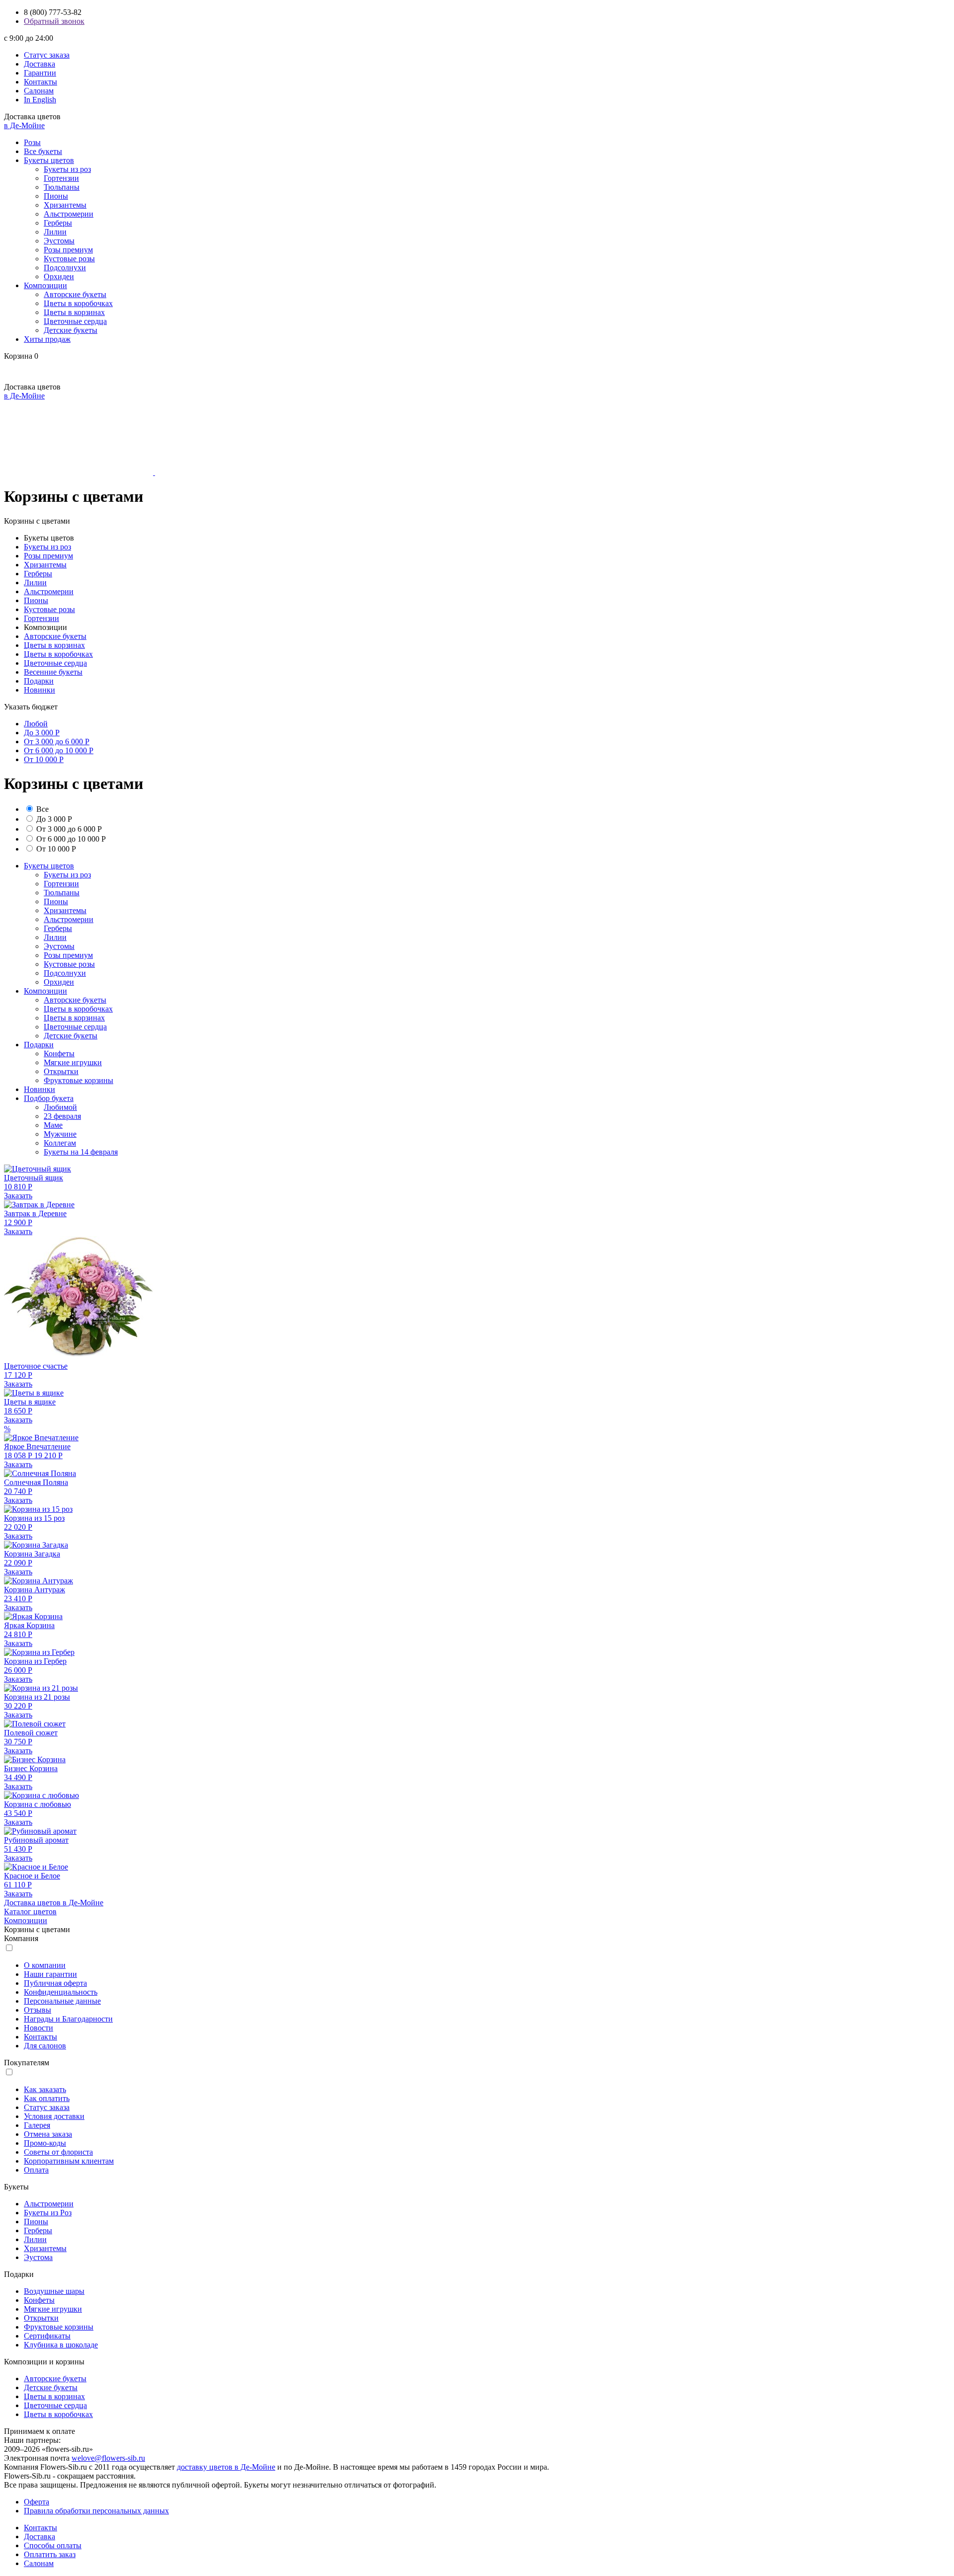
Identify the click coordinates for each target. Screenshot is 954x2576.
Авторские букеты (75, 294)
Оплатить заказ (50, 2554)
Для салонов (45, 2046)
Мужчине (60, 1134)
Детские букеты (71, 330)
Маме (53, 1125)
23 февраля (62, 1116)
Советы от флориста (58, 2152)
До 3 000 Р (42, 733)
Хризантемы (65, 205)
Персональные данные (62, 2001)
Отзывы (38, 2010)
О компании (45, 1965)
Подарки (39, 681)
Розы (32, 142)
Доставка (40, 64)
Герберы (58, 223)
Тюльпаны (62, 187)
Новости (39, 2028)
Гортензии (61, 178)
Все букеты (43, 151)
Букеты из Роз (48, 2213)
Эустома (38, 2257)
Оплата (36, 2170)
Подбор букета (49, 1098)
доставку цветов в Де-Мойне (226, 2467)
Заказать (18, 1196)
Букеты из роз (67, 169)
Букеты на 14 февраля (81, 1152)
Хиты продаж (47, 339)
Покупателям (27, 2063)
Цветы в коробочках (78, 303)
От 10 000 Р (44, 759)
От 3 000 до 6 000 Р (57, 742)
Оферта (37, 2502)
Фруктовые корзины (79, 1080)
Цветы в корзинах (74, 312)
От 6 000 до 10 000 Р (59, 750)
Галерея (37, 2125)
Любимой (60, 1107)
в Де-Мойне (24, 125)
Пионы (56, 196)
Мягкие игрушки (73, 1062)
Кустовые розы (69, 259)
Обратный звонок (54, 21)
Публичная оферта (55, 1983)
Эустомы (59, 241)
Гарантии (40, 73)
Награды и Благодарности (68, 2019)
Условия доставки (54, 2116)
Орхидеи (59, 276)
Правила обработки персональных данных (96, 2511)
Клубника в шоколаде (61, 2345)
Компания (21, 1938)
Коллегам (60, 1143)
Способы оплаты (53, 2545)
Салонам (39, 91)
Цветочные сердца (75, 321)
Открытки (61, 1071)
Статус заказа (47, 55)
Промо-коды (45, 2143)
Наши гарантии (50, 1974)
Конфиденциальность (61, 1992)
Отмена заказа (48, 2134)
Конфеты (59, 1054)
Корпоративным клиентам (69, 2161)
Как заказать (45, 2089)
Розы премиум (68, 250)
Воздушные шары (54, 2291)
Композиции (45, 285)
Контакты (40, 82)
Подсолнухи (65, 268)
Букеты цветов (49, 160)
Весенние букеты (53, 672)
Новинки (40, 690)
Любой (36, 724)
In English (40, 100)
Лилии (55, 232)
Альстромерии (69, 214)
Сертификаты (47, 2336)
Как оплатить (47, 2098)
